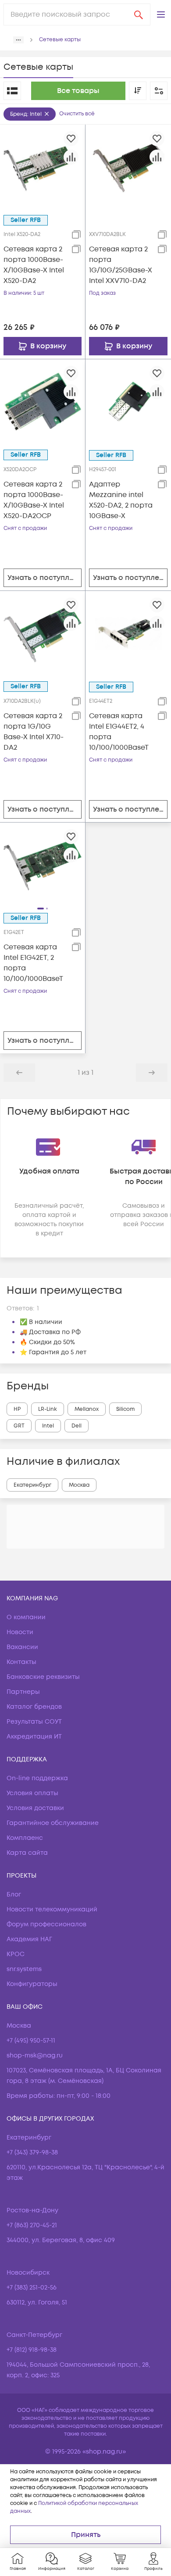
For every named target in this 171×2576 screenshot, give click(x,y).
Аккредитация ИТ (34, 1737)
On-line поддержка (37, 1778)
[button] (161, 14)
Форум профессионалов (46, 1924)
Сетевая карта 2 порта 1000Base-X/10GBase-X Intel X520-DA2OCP (34, 500)
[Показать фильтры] (159, 91)
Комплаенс (25, 1838)
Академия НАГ (29, 1939)
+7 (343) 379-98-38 (32, 2152)
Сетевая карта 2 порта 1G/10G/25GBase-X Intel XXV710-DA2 (121, 265)
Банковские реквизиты (43, 1677)
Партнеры (23, 1692)
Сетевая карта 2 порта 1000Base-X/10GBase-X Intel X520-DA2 (34, 265)
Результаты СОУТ (34, 1722)
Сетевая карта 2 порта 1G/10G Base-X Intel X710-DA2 (34, 732)
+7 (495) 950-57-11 (31, 2041)
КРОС (16, 1954)
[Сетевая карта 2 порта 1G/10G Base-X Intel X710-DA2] (43, 633)
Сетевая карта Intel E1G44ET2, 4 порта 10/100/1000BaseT (119, 732)
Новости (20, 1632)
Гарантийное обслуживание (53, 1823)
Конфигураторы (32, 1984)
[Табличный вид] (12, 91)
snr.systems (24, 1969)
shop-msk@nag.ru (35, 2055)
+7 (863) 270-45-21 (32, 2225)
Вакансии (22, 1647)
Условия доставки (35, 1808)
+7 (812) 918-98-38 (32, 2350)
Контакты (21, 1662)
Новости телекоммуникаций (52, 1909)
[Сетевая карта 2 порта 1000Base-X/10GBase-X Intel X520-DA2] (43, 167)
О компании (26, 1617)
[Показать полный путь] (18, 40)
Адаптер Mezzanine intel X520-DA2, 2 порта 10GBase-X (121, 500)
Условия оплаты (32, 1793)
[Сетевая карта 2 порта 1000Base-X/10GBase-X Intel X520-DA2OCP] (43, 401)
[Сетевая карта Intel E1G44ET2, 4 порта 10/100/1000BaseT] (128, 633)
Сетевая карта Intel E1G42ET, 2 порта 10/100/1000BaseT (33, 963)
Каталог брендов (34, 1707)
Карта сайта (27, 1853)
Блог (14, 1894)
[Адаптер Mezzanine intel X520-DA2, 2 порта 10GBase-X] (128, 402)
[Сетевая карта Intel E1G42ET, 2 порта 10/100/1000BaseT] (43, 865)
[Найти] (139, 14)
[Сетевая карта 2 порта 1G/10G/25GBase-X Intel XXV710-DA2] (128, 167)
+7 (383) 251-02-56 (32, 2288)
